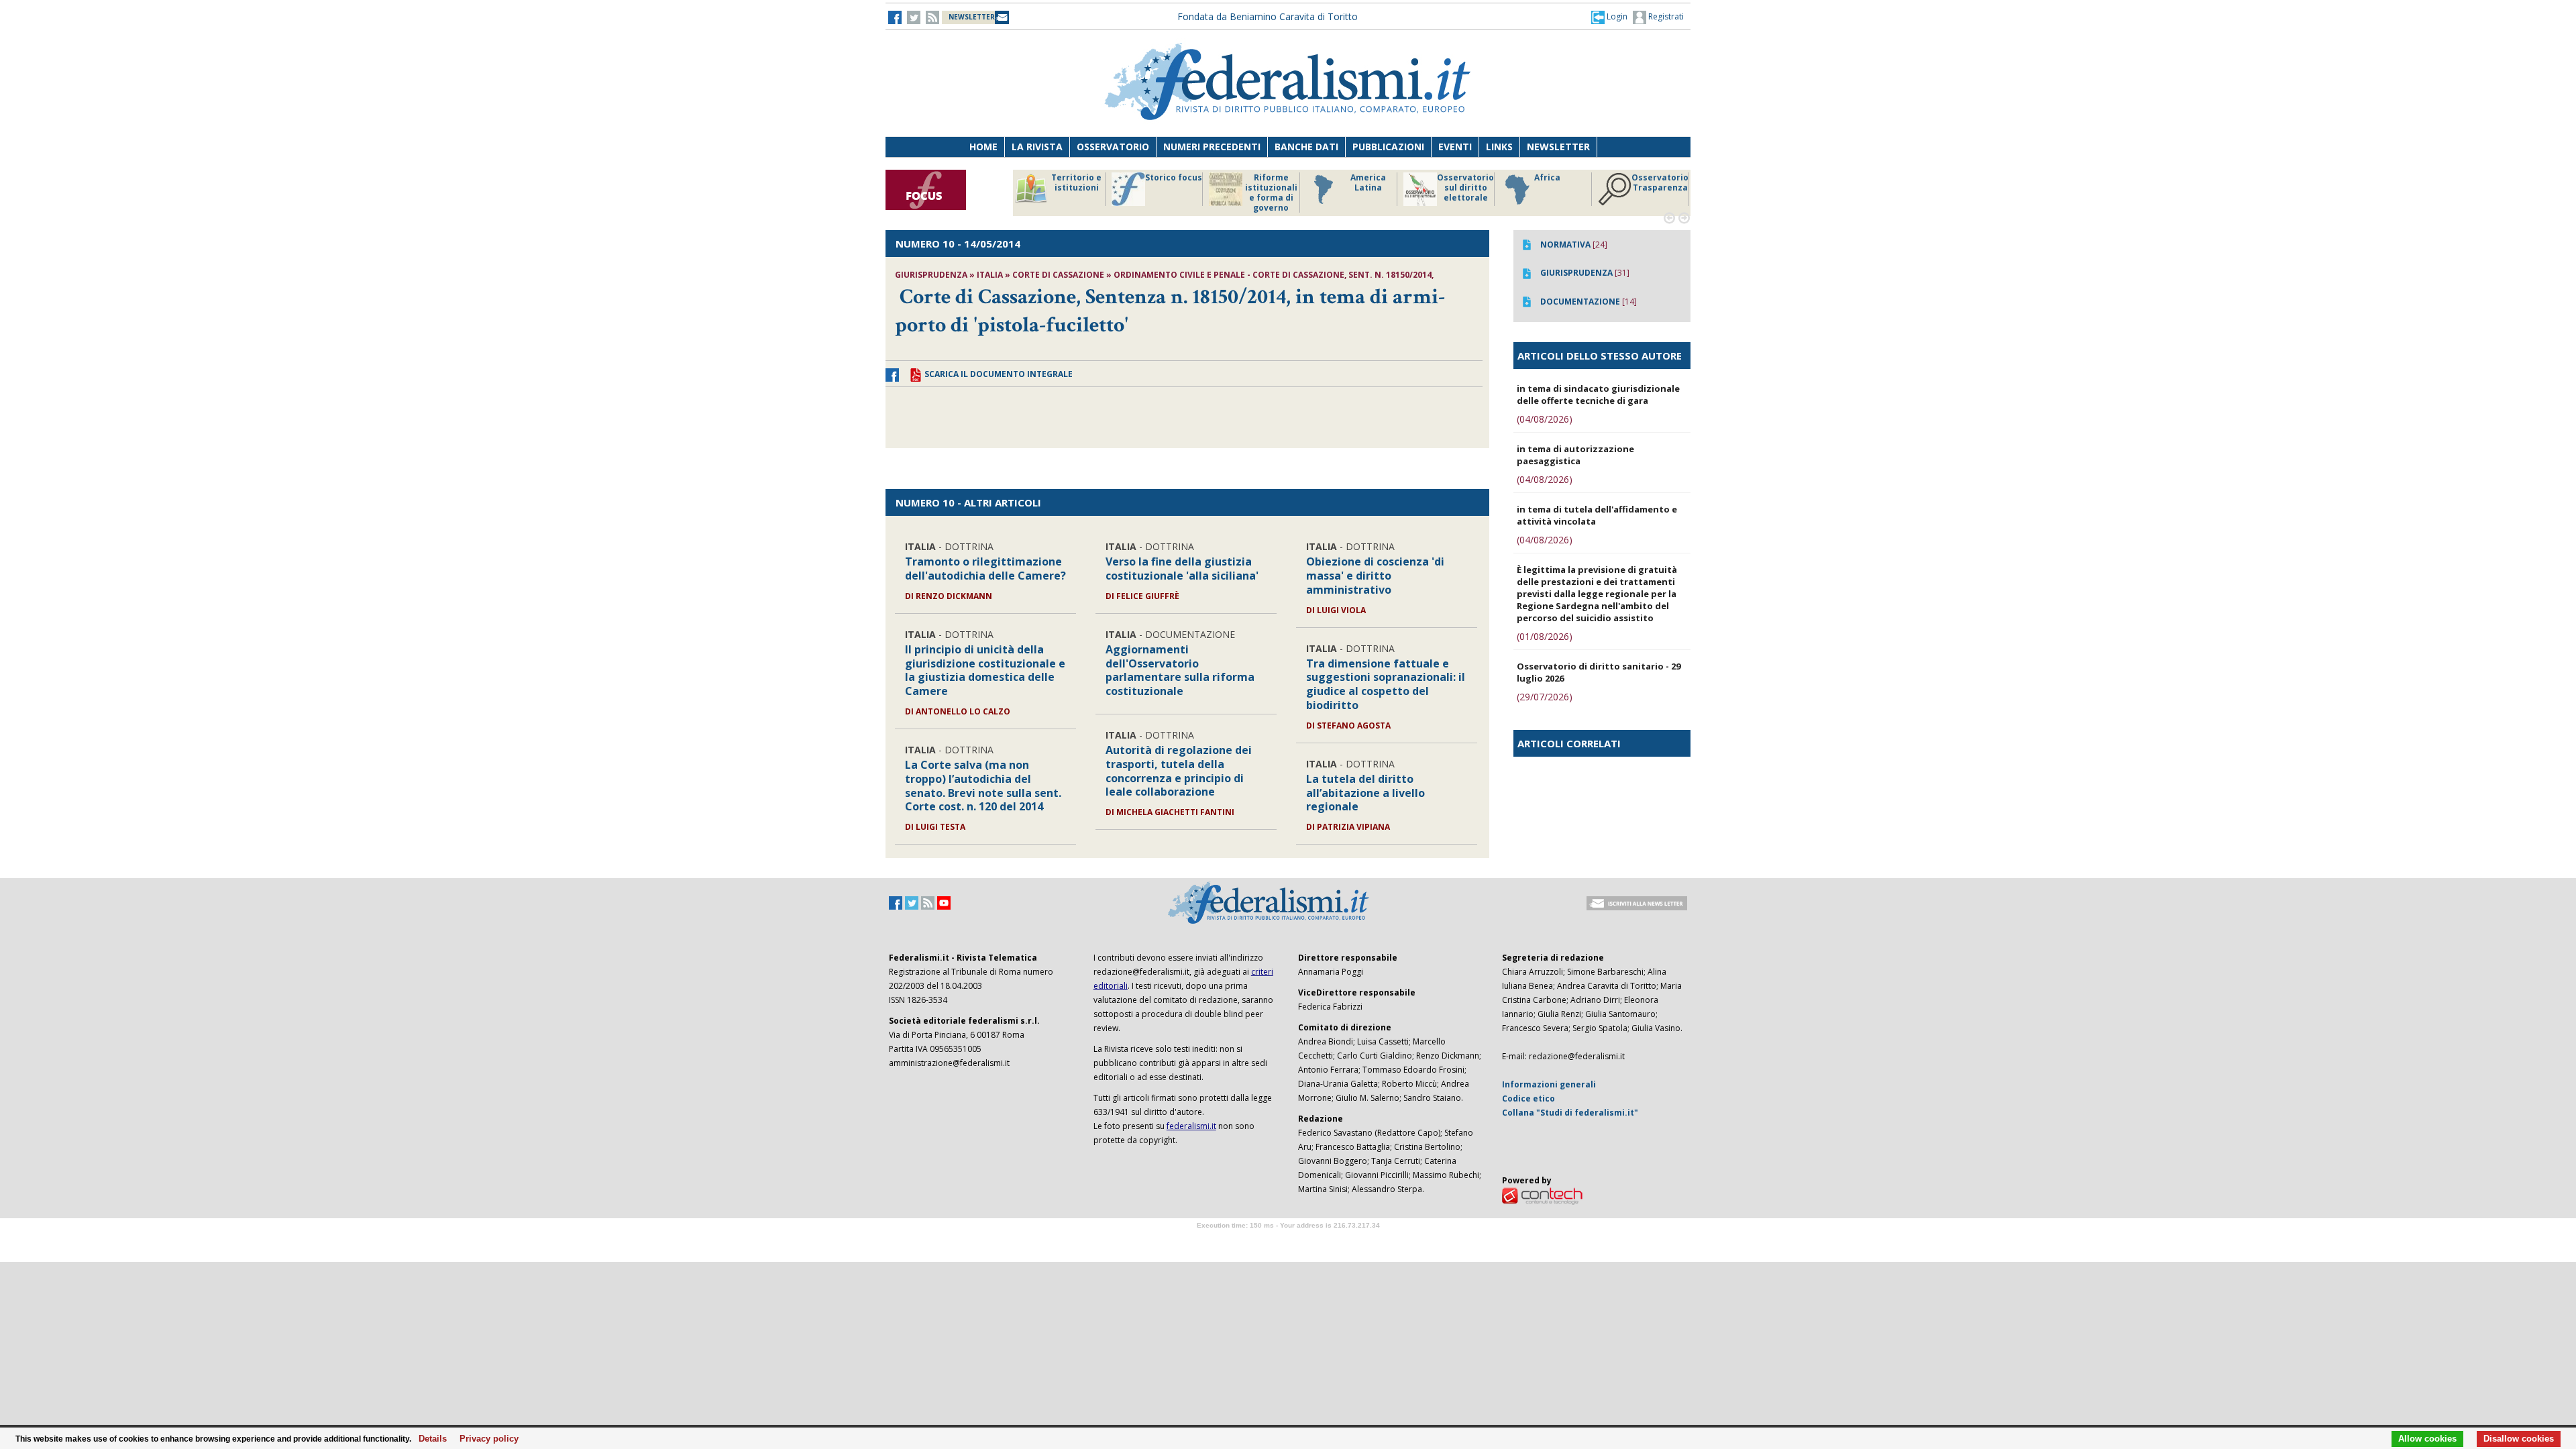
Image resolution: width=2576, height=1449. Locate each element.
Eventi (1455, 147)
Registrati (1665, 16)
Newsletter (1558, 147)
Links (1499, 147)
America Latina (1076, 183)
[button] (1609, 17)
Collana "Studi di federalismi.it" (1570, 1113)
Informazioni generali (1549, 1084)
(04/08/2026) (1545, 419)
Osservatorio (1113, 147)
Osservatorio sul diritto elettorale (1174, 188)
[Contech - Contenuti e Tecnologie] (1542, 1195)
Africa (1255, 178)
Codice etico (1528, 1098)
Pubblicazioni (1388, 147)
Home (983, 147)
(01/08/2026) (1545, 636)
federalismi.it (1191, 1126)
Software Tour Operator (1288, 1241)
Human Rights (1465, 183)
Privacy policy (485, 1439)
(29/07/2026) (1545, 697)
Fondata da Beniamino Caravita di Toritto (1268, 16)
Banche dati (1306, 147)
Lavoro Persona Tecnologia (1563, 188)
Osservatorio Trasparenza (1368, 183)
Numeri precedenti (1212, 147)
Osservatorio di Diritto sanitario (1660, 188)
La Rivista (1037, 147)
